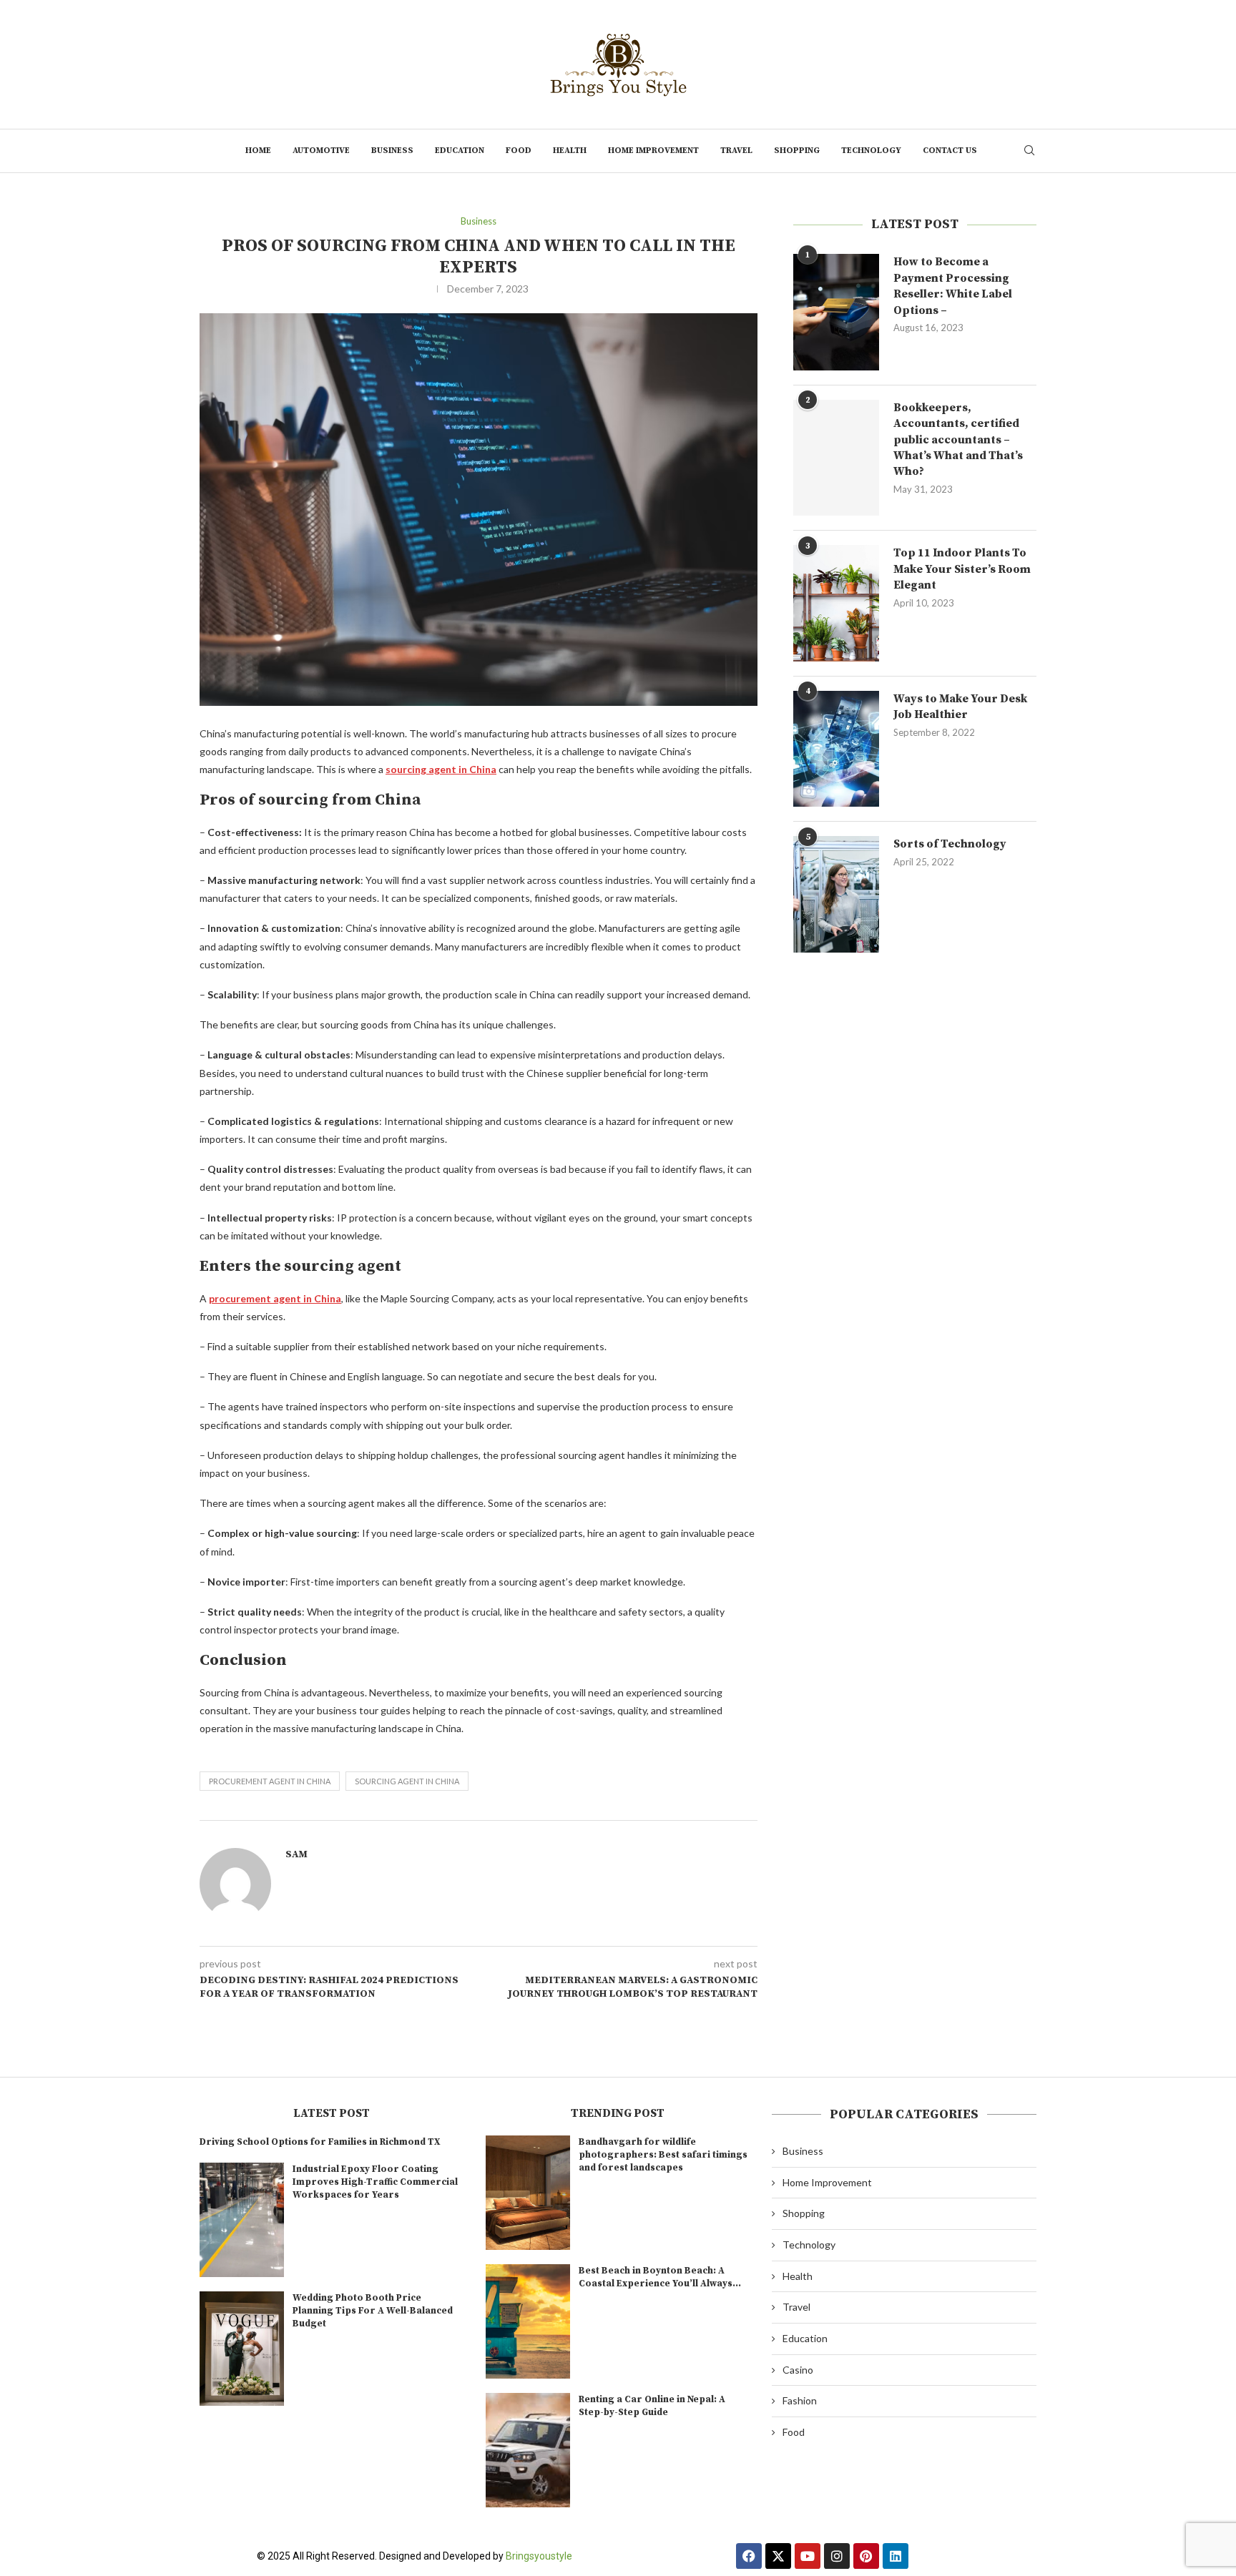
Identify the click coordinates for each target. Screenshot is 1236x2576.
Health (570, 151)
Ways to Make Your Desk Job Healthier (960, 707)
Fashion (800, 2400)
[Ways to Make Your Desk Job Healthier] (836, 749)
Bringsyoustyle (539, 2556)
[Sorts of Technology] (836, 894)
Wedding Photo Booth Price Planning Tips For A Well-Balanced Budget (373, 2311)
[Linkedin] (896, 2556)
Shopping (797, 151)
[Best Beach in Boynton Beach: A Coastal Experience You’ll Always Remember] (528, 2321)
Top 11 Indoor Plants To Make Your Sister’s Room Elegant (962, 569)
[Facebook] (749, 2556)
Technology (871, 151)
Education (460, 151)
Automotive (321, 151)
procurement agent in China (270, 1781)
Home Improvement (653, 151)
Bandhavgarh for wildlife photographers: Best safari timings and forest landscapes (663, 2155)
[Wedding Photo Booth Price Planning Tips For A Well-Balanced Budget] (242, 2349)
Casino (798, 2370)
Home (258, 151)
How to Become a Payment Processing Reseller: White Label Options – (953, 286)
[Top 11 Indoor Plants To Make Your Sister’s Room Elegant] (836, 603)
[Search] (1029, 151)
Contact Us (950, 151)
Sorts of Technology (950, 844)
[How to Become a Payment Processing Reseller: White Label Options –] (836, 312)
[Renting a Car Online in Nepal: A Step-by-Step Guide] (528, 2450)
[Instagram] (837, 2556)
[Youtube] (808, 2556)
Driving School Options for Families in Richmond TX (320, 2142)
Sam (296, 1854)
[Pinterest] (866, 2556)
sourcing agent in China (407, 1781)
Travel (736, 151)
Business (392, 151)
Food (519, 151)
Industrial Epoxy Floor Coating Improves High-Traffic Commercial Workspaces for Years (375, 2182)
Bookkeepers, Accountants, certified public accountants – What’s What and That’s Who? (958, 440)
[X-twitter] (778, 2556)
